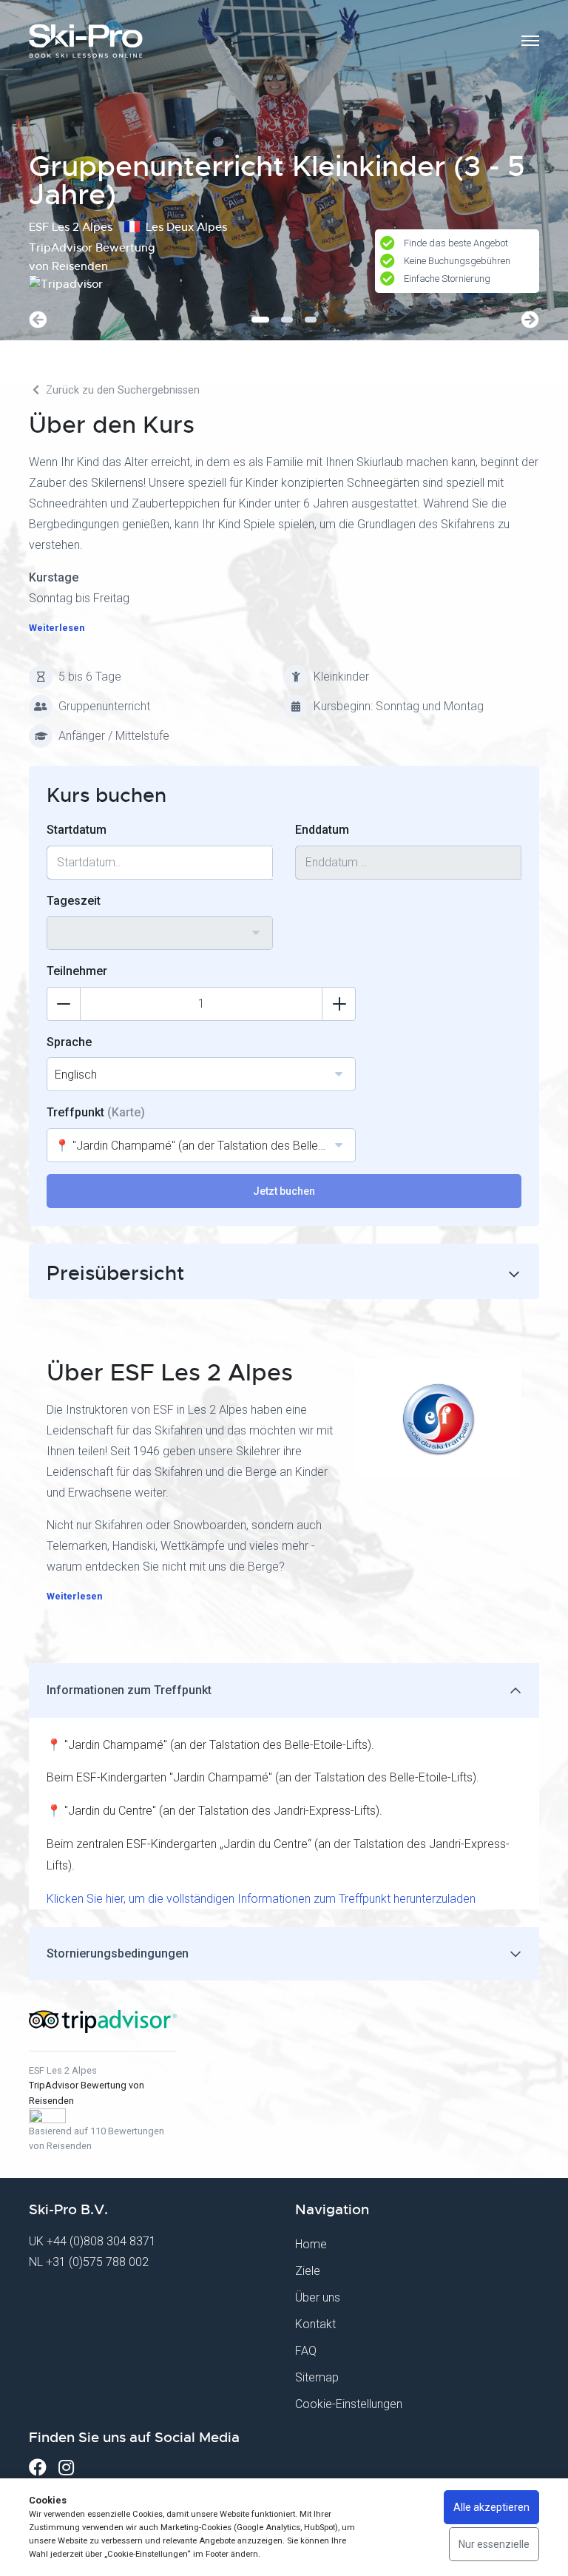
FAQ (306, 2351)
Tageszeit (74, 901)
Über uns (318, 2297)
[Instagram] (66, 2468)
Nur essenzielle (494, 2544)
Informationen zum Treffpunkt (129, 1690)
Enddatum (322, 830)
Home (311, 2244)
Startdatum (77, 830)
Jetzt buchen (284, 1191)
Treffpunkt (96, 1112)
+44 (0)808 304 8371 (101, 2241)
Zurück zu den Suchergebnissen (121, 390)
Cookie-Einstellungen (349, 2404)
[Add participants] (339, 1004)
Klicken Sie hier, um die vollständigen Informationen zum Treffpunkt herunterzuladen (261, 1899)
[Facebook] (38, 2468)
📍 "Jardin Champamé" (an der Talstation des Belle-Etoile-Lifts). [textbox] (205, 1146)
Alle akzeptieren (491, 2507)
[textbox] (160, 924)
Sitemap (317, 2377)
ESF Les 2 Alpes (63, 2070)
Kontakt (315, 2324)
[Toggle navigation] (530, 41)
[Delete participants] (64, 1004)
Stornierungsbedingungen (118, 1953)
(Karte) (126, 1112)
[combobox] (160, 933)
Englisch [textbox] (76, 1075)
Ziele (308, 2271)
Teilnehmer (77, 971)
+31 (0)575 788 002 (97, 2262)
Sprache (69, 1042)
